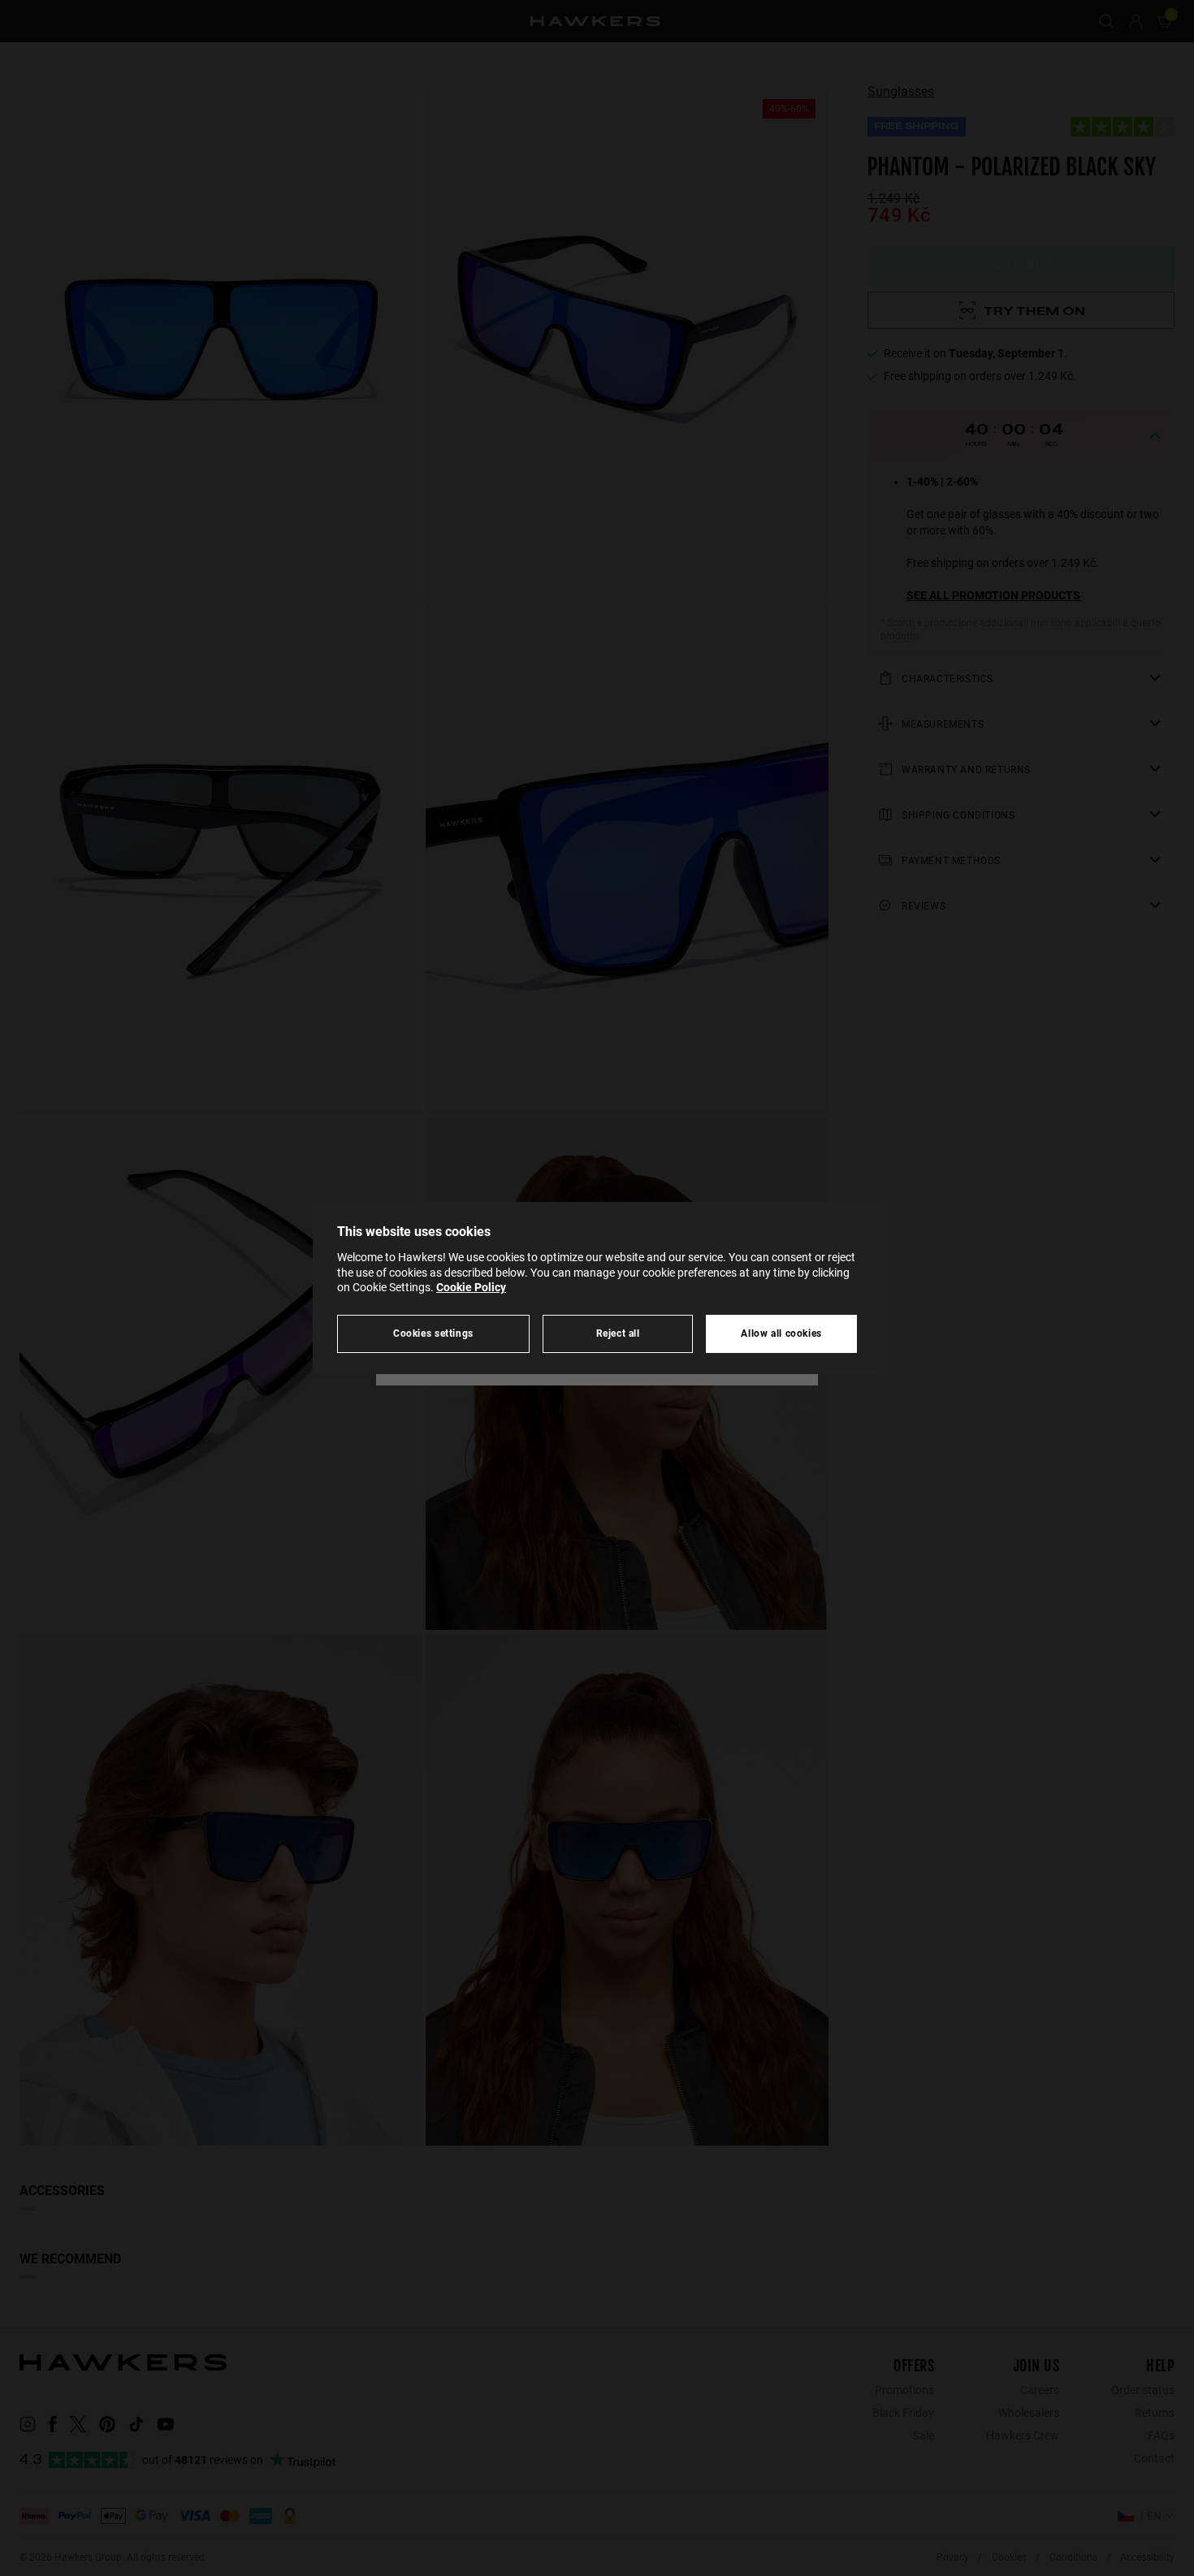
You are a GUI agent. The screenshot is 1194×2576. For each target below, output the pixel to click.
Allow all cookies (781, 1333)
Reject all (618, 1333)
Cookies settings (433, 1333)
